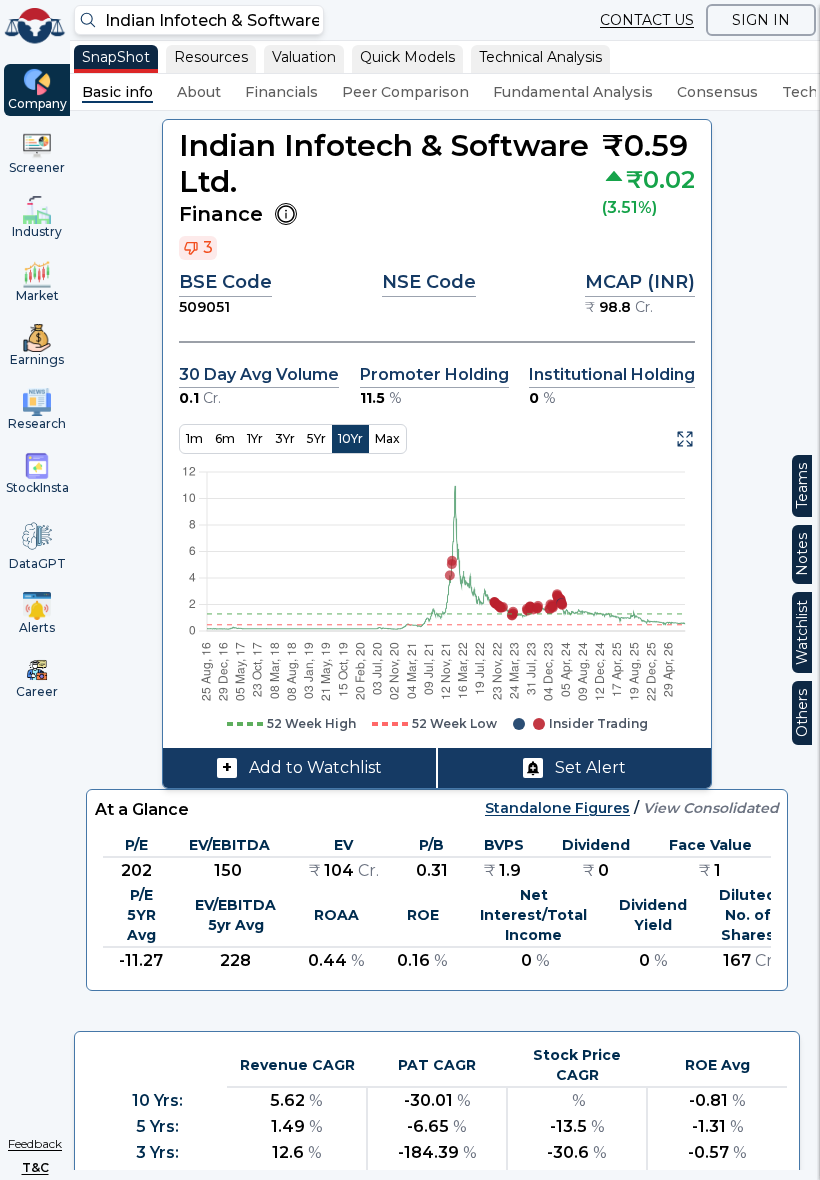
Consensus (717, 92)
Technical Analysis (540, 57)
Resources (211, 57)
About (199, 92)
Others (802, 713)
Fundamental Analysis (573, 92)
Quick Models (407, 57)
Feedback (35, 1143)
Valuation (304, 57)
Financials (281, 92)
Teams (802, 486)
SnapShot (116, 57)
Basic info (117, 92)
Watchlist (802, 632)
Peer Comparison (405, 92)
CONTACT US (647, 20)
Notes (802, 554)
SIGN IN (761, 20)
